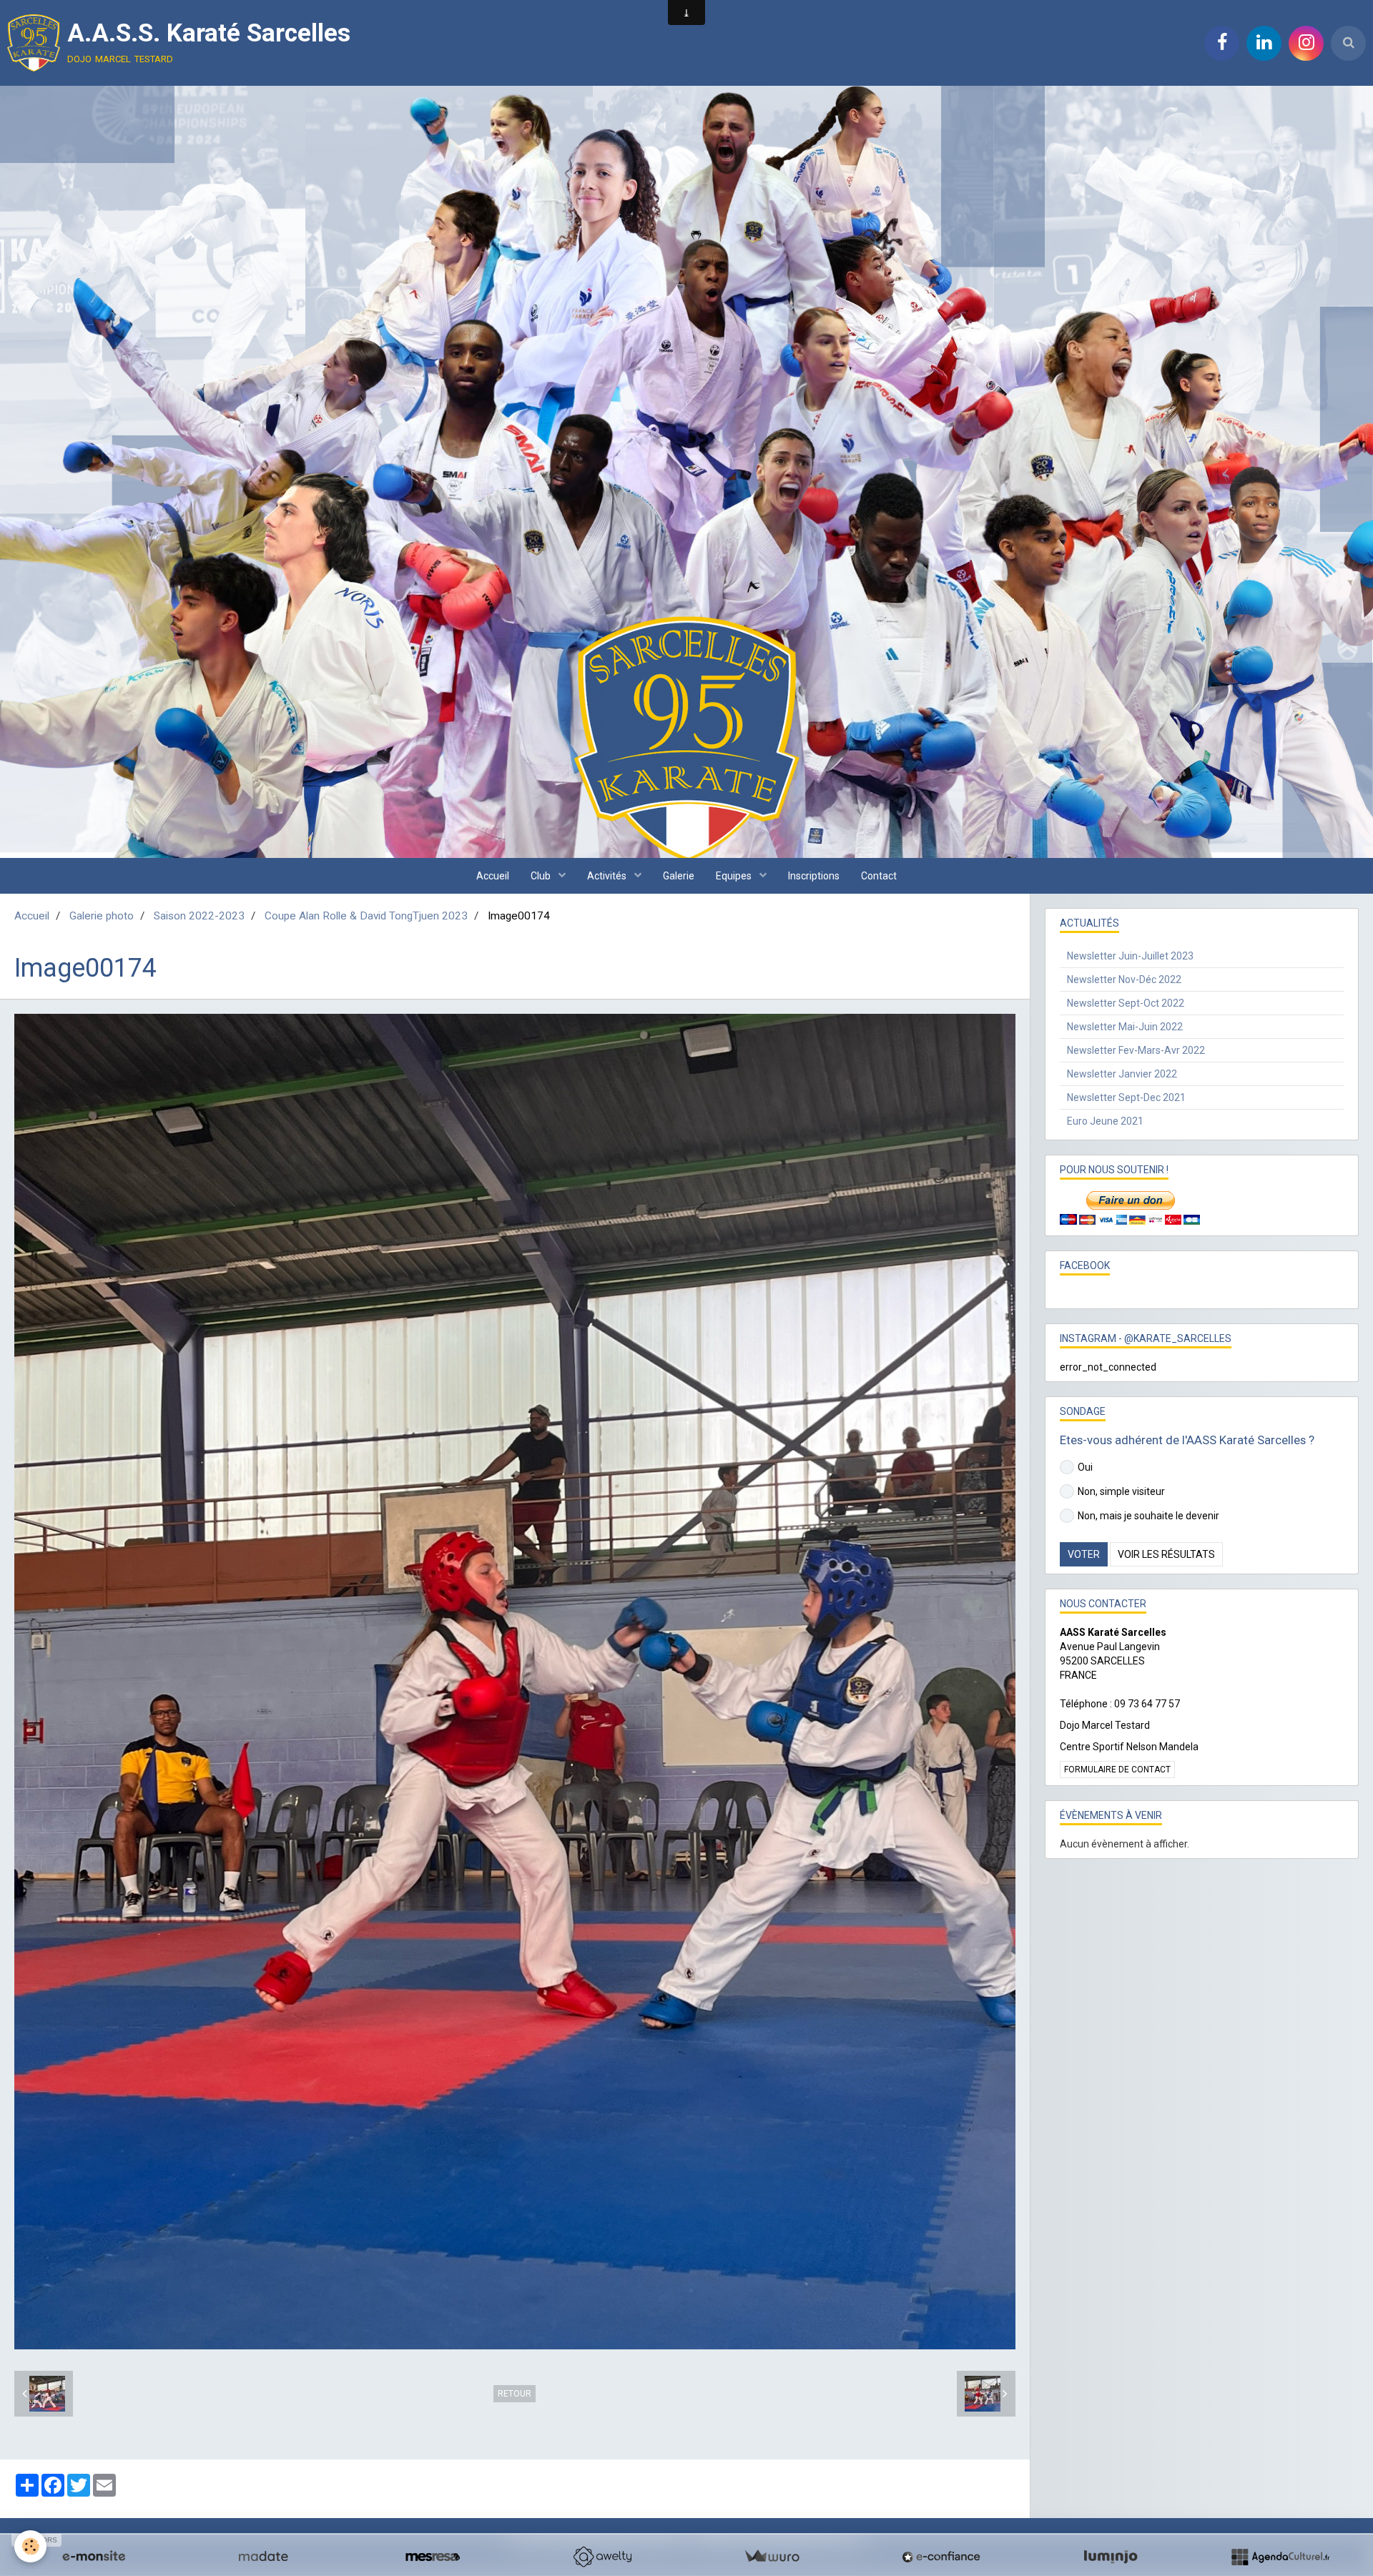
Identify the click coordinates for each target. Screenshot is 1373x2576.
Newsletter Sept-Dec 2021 (1126, 1097)
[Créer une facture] (772, 2557)
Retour (515, 2394)
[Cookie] (30, 2546)
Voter (1084, 1554)
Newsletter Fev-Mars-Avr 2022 (1136, 1050)
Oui (1085, 1467)
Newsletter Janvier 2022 (1122, 1074)
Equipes (735, 876)
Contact (879, 876)
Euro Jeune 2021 (1105, 1121)
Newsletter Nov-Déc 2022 (1124, 979)
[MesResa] (433, 2557)
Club (542, 876)
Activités (608, 876)
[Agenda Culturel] (1280, 2557)
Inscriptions (814, 876)
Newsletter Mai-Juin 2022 (1125, 1027)
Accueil (493, 876)
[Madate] (263, 2557)
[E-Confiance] (941, 2557)
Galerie (679, 876)
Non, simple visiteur (1121, 1491)
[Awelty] (602, 2557)
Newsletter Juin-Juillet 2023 (1130, 956)
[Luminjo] (1111, 2557)
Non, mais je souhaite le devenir (1148, 1516)
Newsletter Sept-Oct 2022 (1126, 1003)
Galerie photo (102, 916)
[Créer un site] (94, 2557)
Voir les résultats (1166, 1554)
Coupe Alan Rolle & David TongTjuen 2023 (366, 916)
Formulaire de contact (1117, 1770)
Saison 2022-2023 (199, 916)
